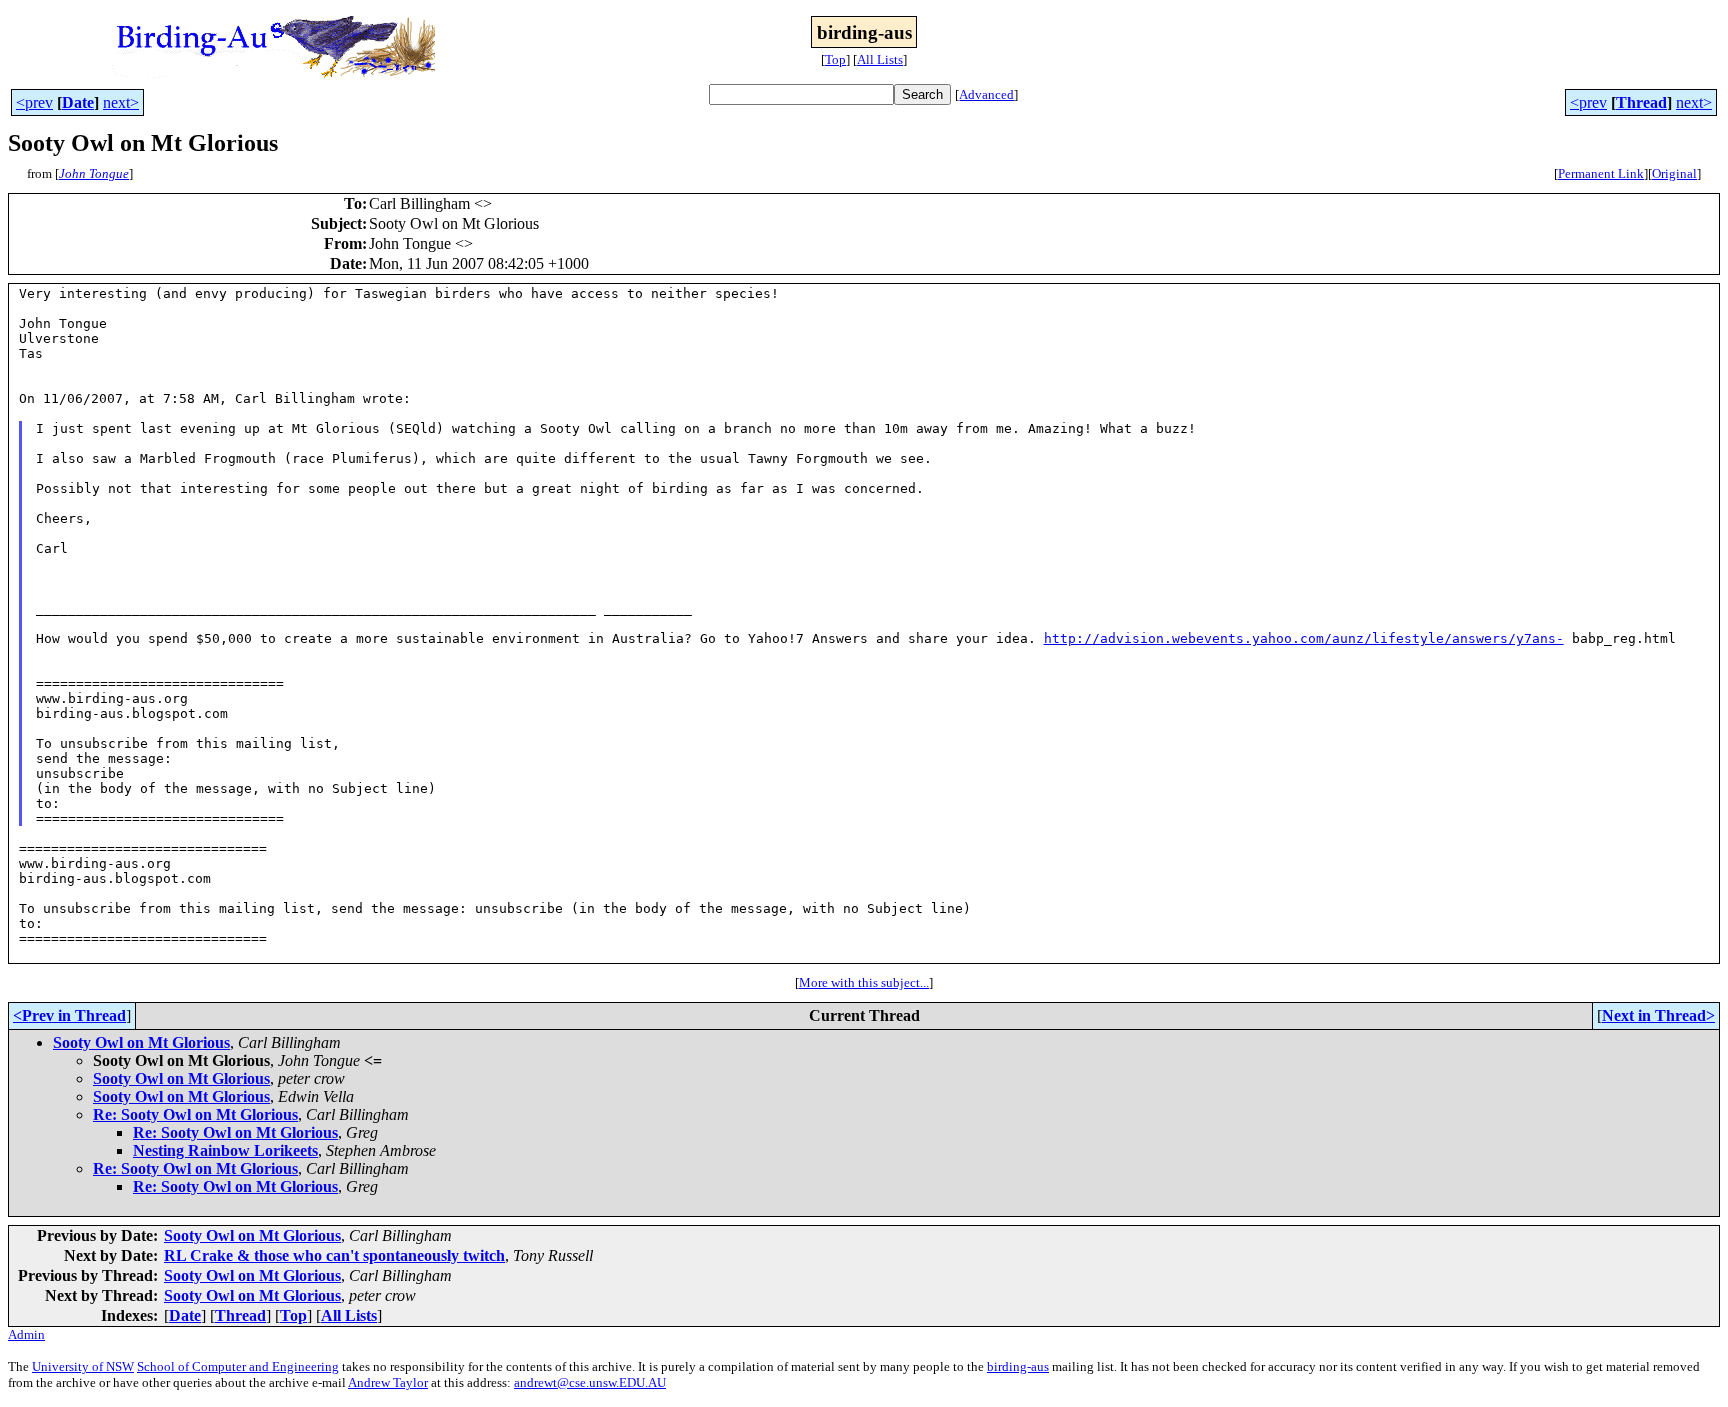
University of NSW (83, 1366)
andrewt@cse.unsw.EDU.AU (590, 1382)
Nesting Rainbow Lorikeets (225, 1150)
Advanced (986, 94)
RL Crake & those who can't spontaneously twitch (334, 1255)
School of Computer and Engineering (238, 1366)
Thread (1641, 102)
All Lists (880, 59)
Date (78, 102)
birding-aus (1018, 1366)
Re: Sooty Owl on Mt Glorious (195, 1114)
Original (1674, 173)
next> (121, 102)
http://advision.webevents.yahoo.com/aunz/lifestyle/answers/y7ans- (1304, 638)
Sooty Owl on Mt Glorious (141, 1042)
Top (835, 59)
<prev (34, 102)
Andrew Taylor (388, 1382)
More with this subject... (864, 982)
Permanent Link (1601, 173)
